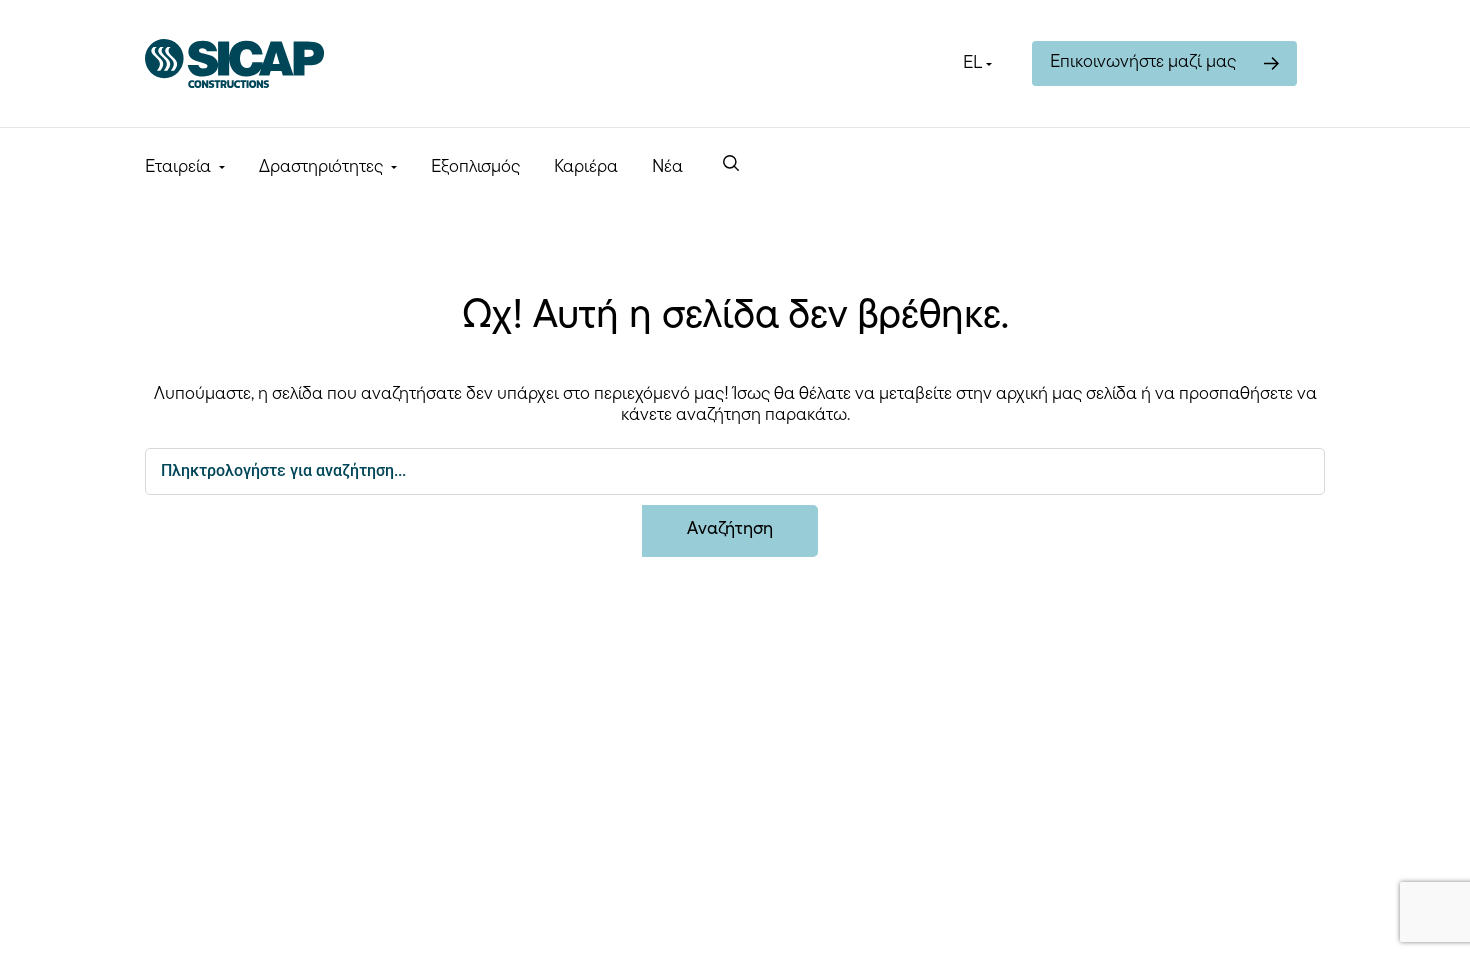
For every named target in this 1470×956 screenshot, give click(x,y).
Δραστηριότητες (321, 168)
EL (972, 64)
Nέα (667, 168)
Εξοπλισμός (475, 168)
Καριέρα (586, 168)
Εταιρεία (178, 168)
